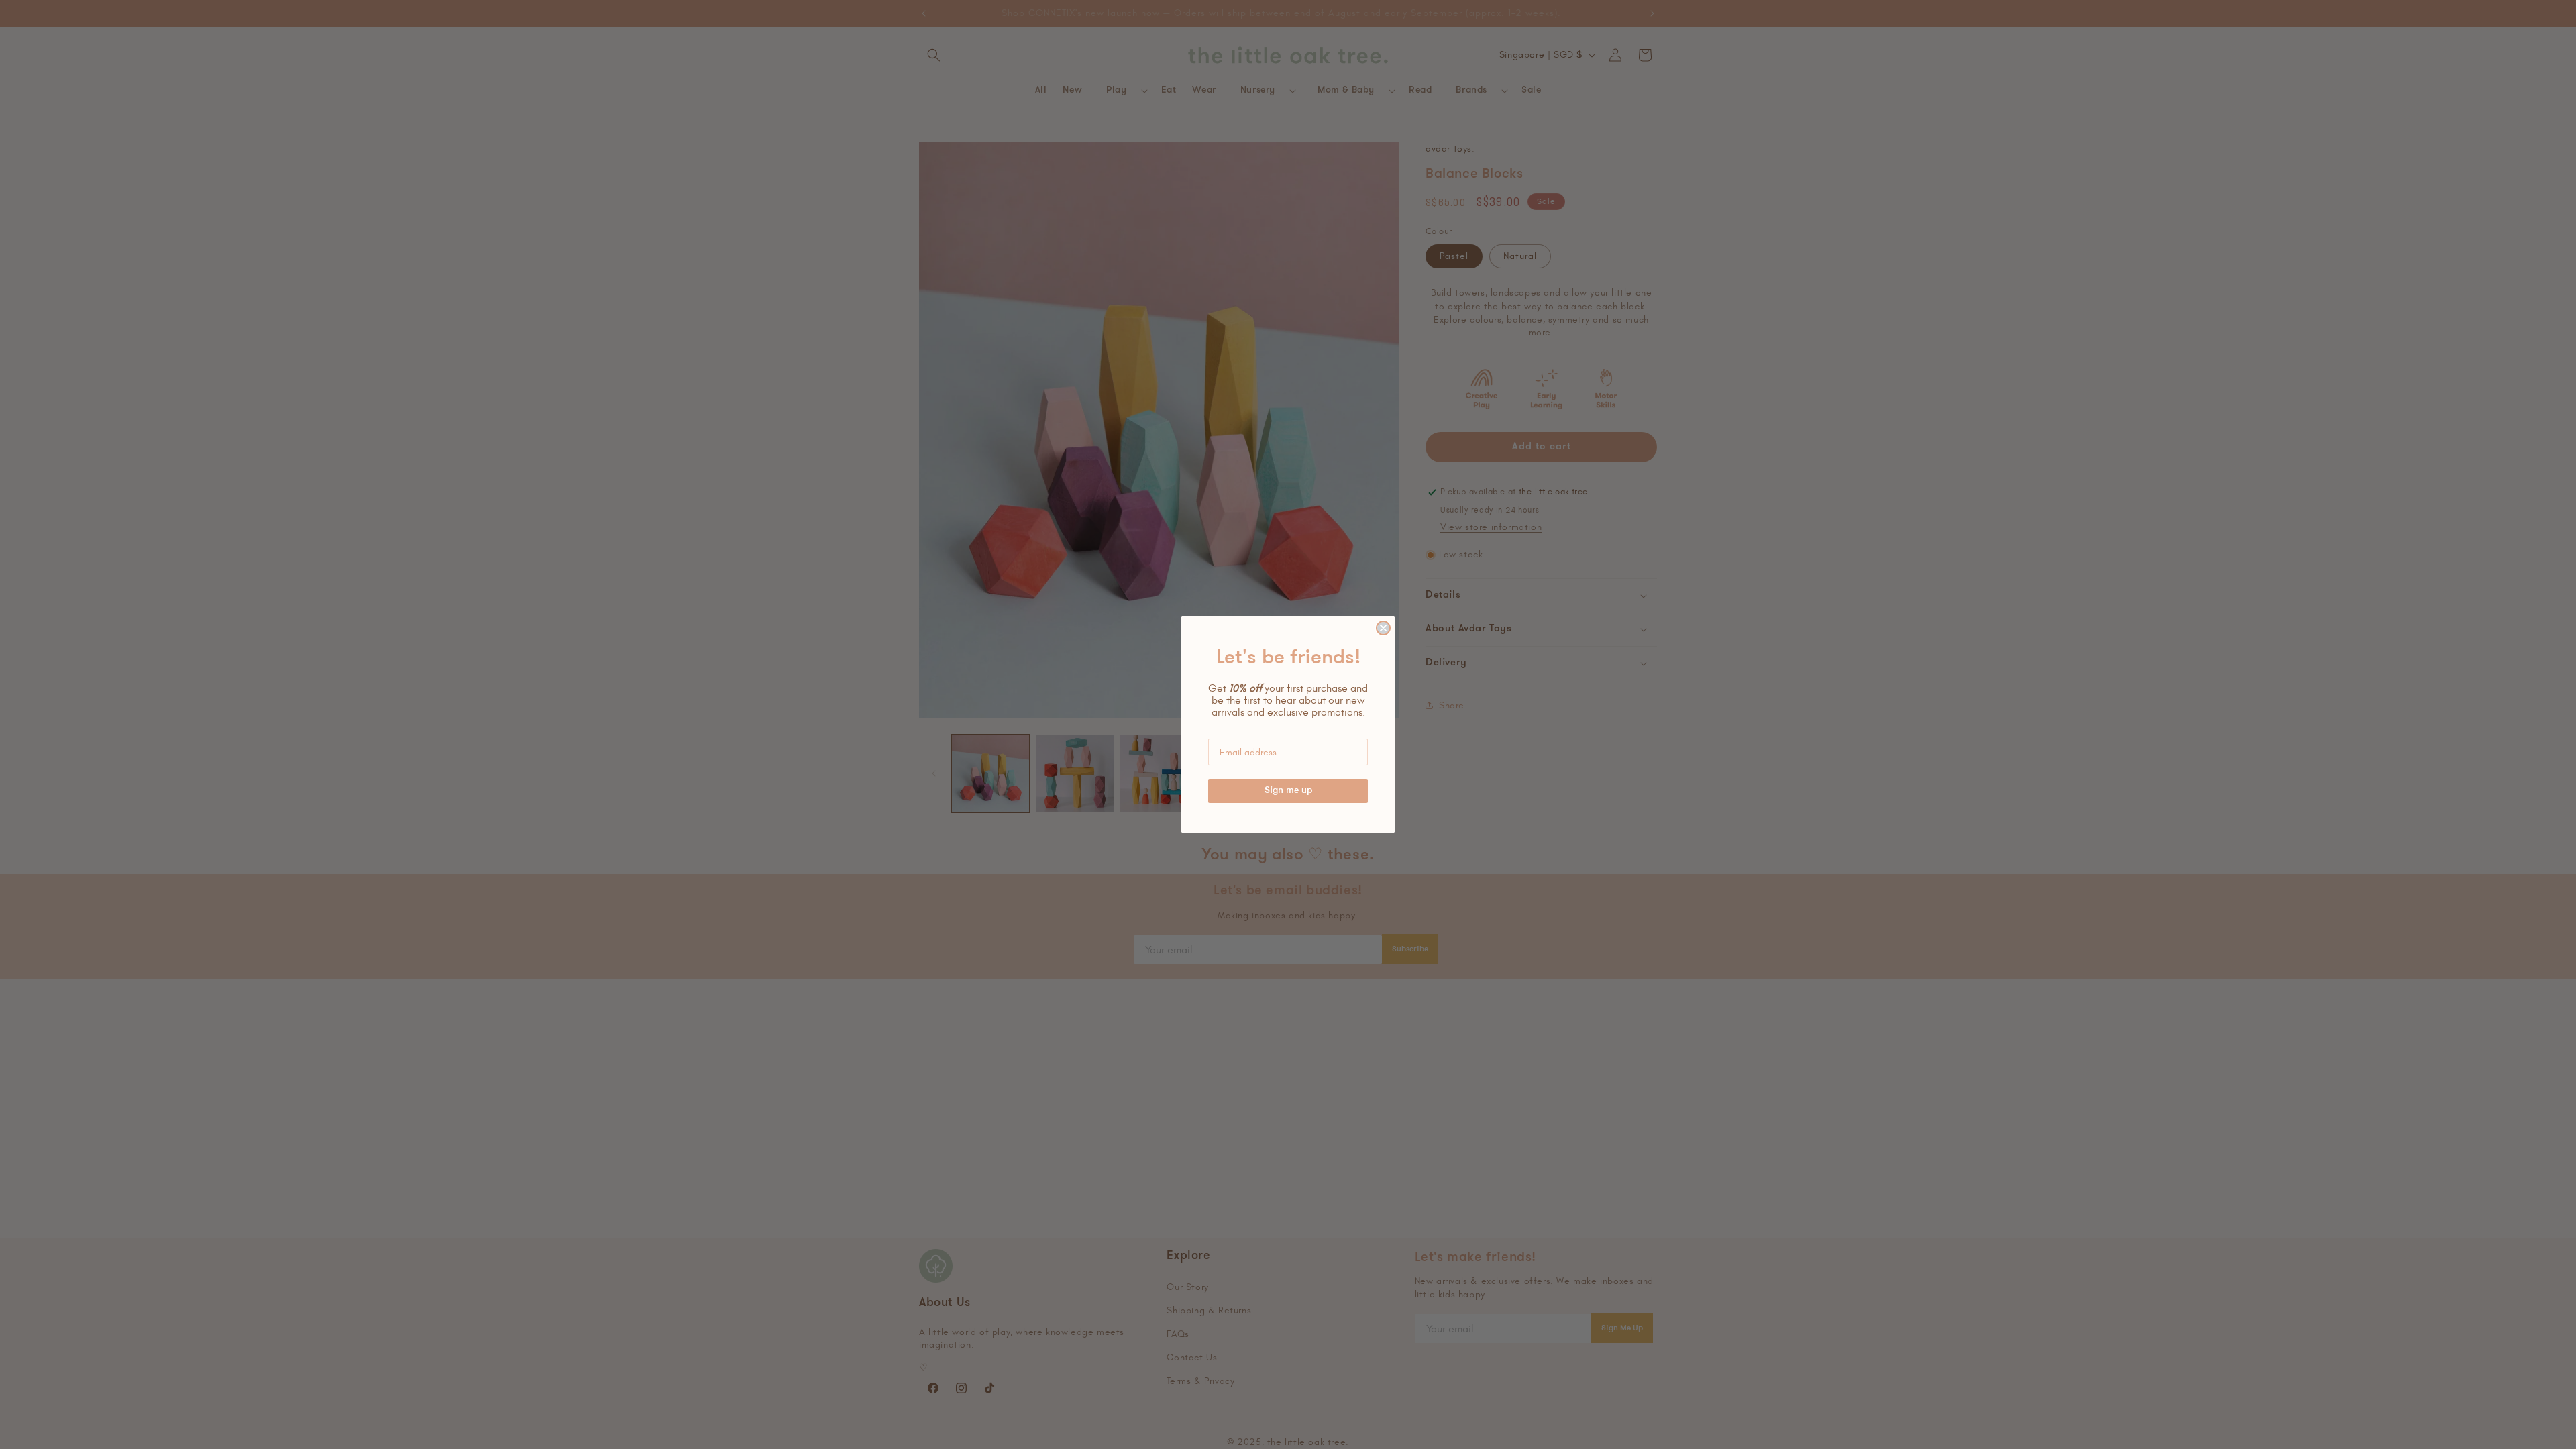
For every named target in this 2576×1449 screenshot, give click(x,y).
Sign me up (1288, 791)
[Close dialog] (1383, 628)
